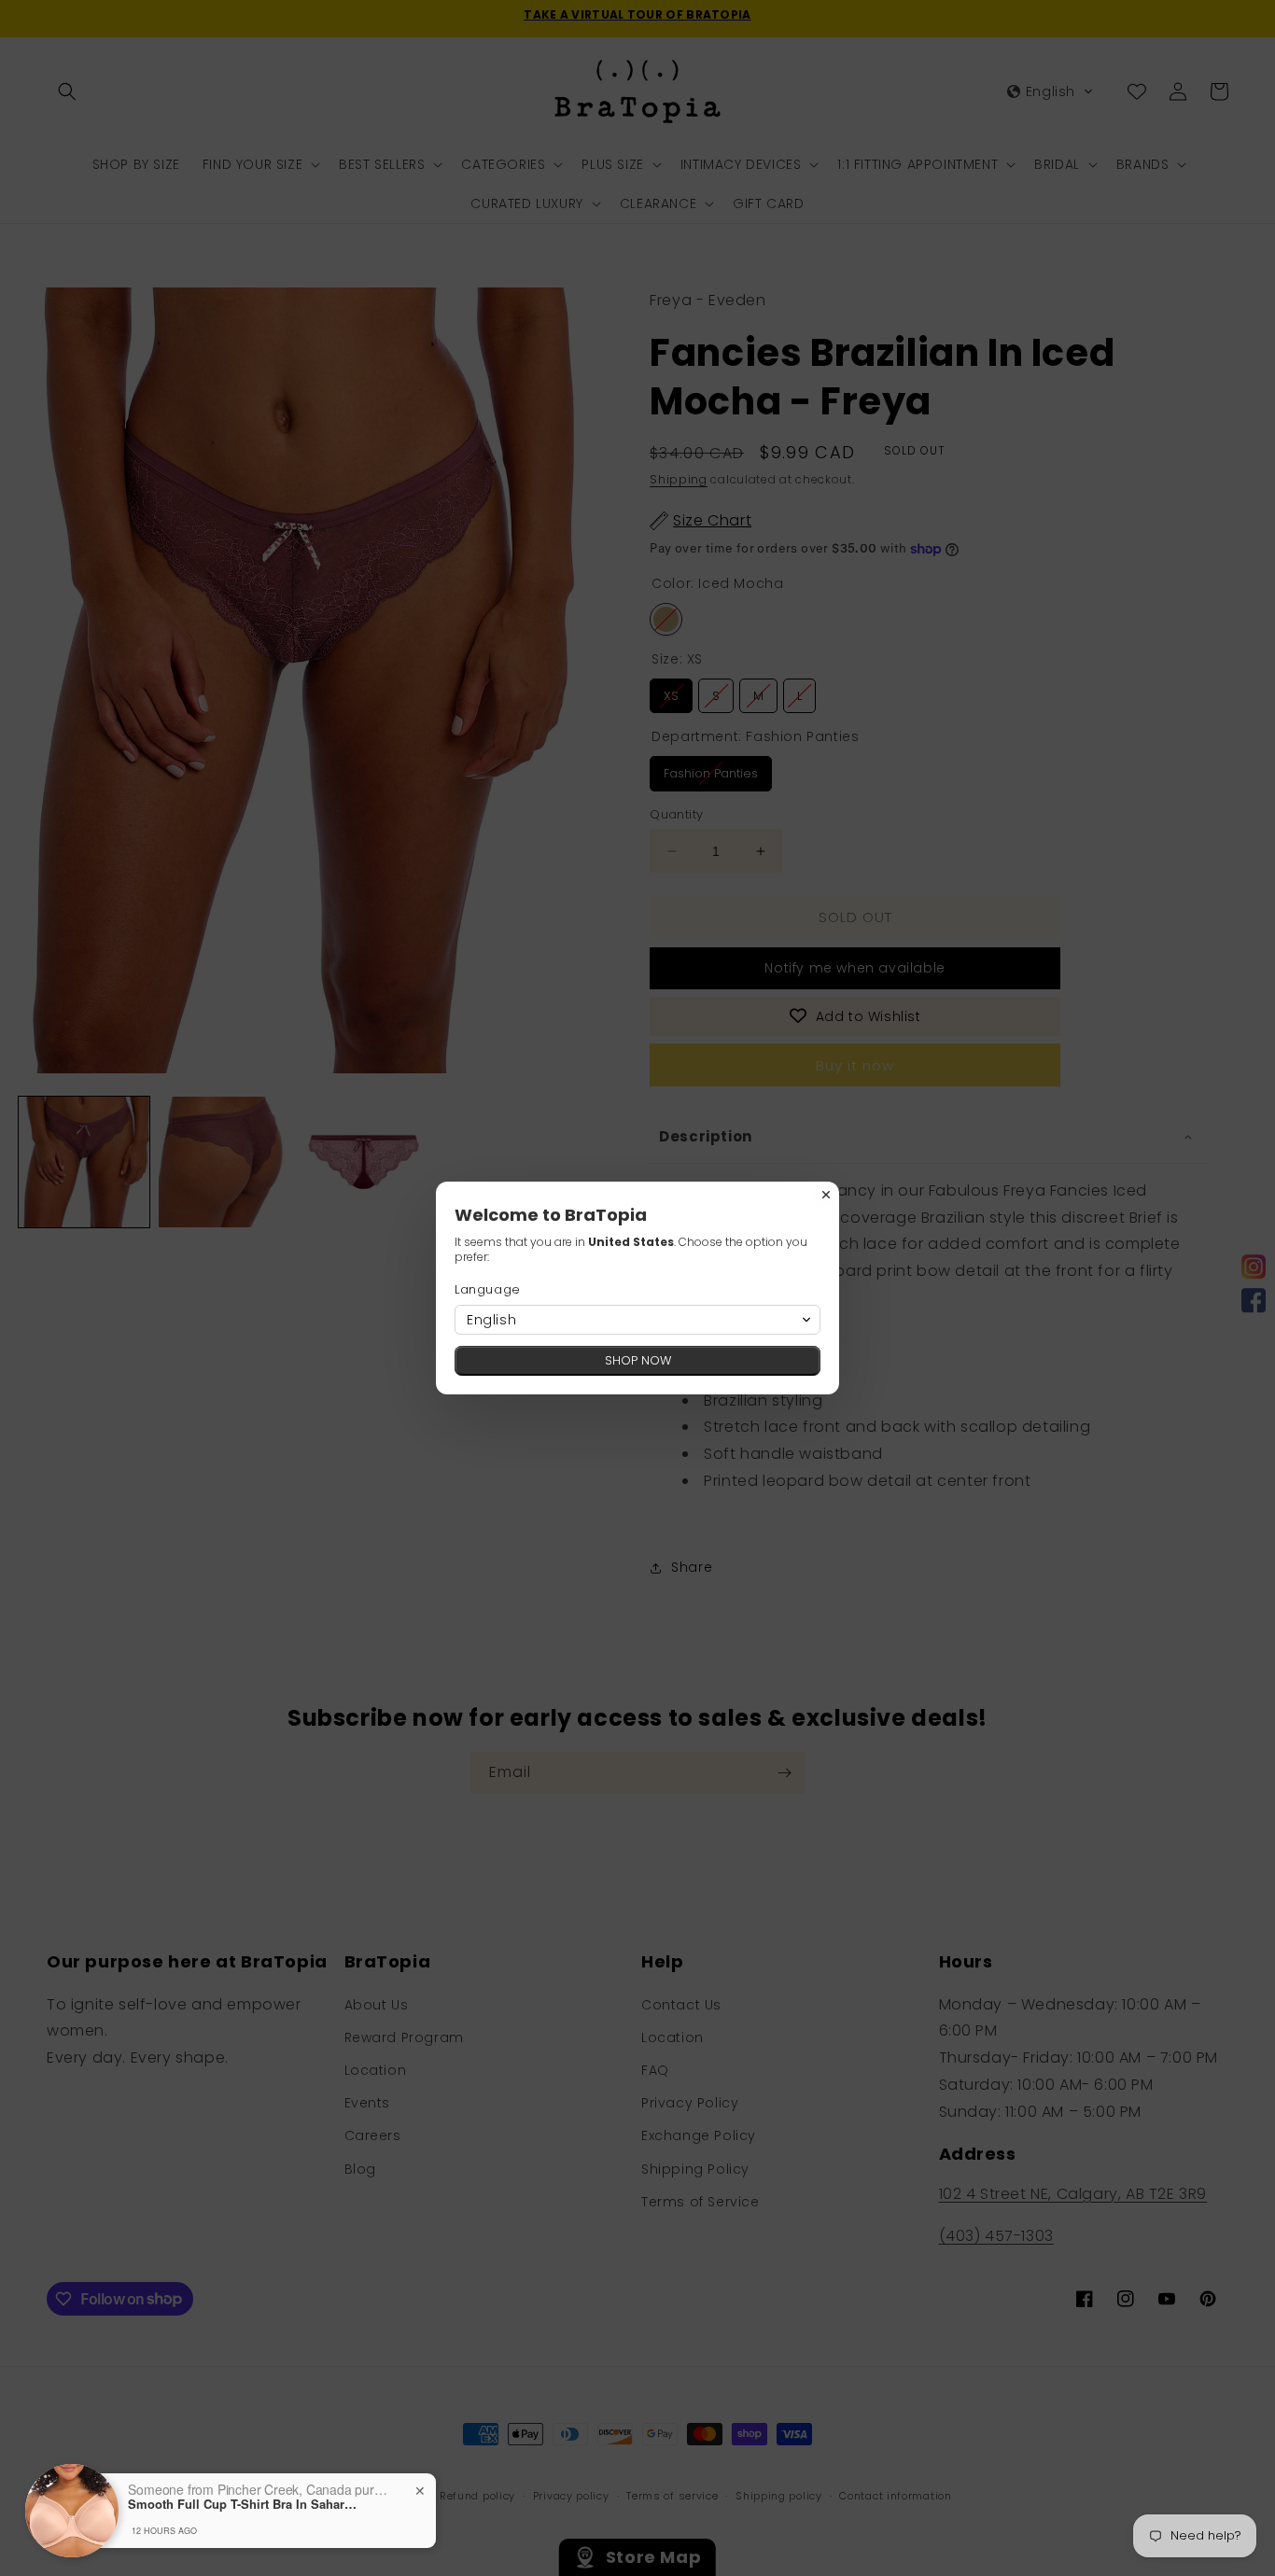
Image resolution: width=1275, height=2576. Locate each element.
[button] (637, 1320)
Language (488, 1289)
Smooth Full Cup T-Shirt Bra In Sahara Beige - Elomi (245, 2504)
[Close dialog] (826, 1195)
